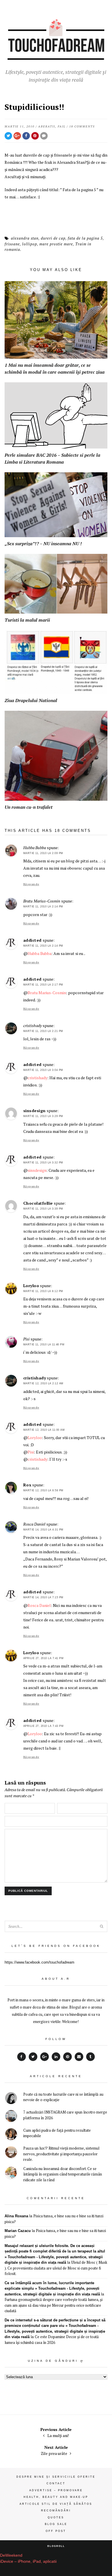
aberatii (47, 126)
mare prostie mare (56, 244)
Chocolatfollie (38, 1203)
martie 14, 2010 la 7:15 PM (43, 1597)
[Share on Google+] (17, 136)
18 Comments (82, 126)
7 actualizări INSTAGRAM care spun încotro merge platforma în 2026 (65, 2115)
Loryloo (31, 1286)
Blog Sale (56, 2524)
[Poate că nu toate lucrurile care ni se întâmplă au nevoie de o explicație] (11, 2099)
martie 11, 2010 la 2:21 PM (43, 1031)
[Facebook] (22, 2057)
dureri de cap (53, 238)
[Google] (45, 2057)
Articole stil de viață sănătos (56, 2504)
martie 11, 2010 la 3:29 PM (43, 1116)
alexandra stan (25, 238)
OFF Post (56, 2531)
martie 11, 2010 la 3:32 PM (43, 1163)
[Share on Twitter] (8, 136)
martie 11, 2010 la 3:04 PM (43, 1070)
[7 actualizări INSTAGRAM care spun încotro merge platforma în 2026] (11, 2117)
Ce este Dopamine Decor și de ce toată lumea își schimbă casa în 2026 (52, 2340)
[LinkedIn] (56, 2057)
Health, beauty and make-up (56, 2497)
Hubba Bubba (39, 953)
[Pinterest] (67, 2057)
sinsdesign (34, 1111)
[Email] (79, 2057)
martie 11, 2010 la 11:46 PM (44, 1345)
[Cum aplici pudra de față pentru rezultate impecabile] (11, 2135)
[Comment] (44, 136)
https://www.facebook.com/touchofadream (39, 1962)
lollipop (30, 244)
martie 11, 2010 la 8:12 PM (43, 1291)
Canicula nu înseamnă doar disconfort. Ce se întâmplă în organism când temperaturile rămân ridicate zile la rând (63, 2174)
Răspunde (31, 884)
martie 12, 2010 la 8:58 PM (43, 1490)
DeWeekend (11, 2555)
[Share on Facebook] (26, 136)
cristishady (37, 1078)
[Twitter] (33, 2057)
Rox (27, 1485)
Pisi (31, 1452)
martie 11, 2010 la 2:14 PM (43, 907)
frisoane (12, 244)
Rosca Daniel (39, 1605)
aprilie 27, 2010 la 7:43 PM (44, 1726)
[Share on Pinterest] (35, 136)
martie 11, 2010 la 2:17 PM (43, 985)
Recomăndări (56, 2511)
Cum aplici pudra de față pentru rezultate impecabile (57, 2133)
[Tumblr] (90, 2057)
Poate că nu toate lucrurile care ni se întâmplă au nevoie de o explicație (63, 2097)
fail (62, 126)
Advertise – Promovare (56, 2490)
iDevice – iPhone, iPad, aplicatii (28, 2561)
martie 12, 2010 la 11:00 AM (44, 1430)
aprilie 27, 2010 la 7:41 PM (44, 1658)
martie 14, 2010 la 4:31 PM (43, 1530)
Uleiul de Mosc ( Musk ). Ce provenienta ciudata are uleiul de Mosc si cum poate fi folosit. (56, 2268)
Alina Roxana (16, 2216)
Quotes (56, 2517)
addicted (32, 940)
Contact (56, 2483)
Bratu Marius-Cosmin (47, 993)
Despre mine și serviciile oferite (56, 2477)
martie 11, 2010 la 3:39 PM (43, 1209)
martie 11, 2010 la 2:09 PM (43, 853)
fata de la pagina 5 (85, 238)
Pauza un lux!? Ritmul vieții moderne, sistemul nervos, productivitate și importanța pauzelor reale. (61, 2154)
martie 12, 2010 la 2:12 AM (43, 1383)
